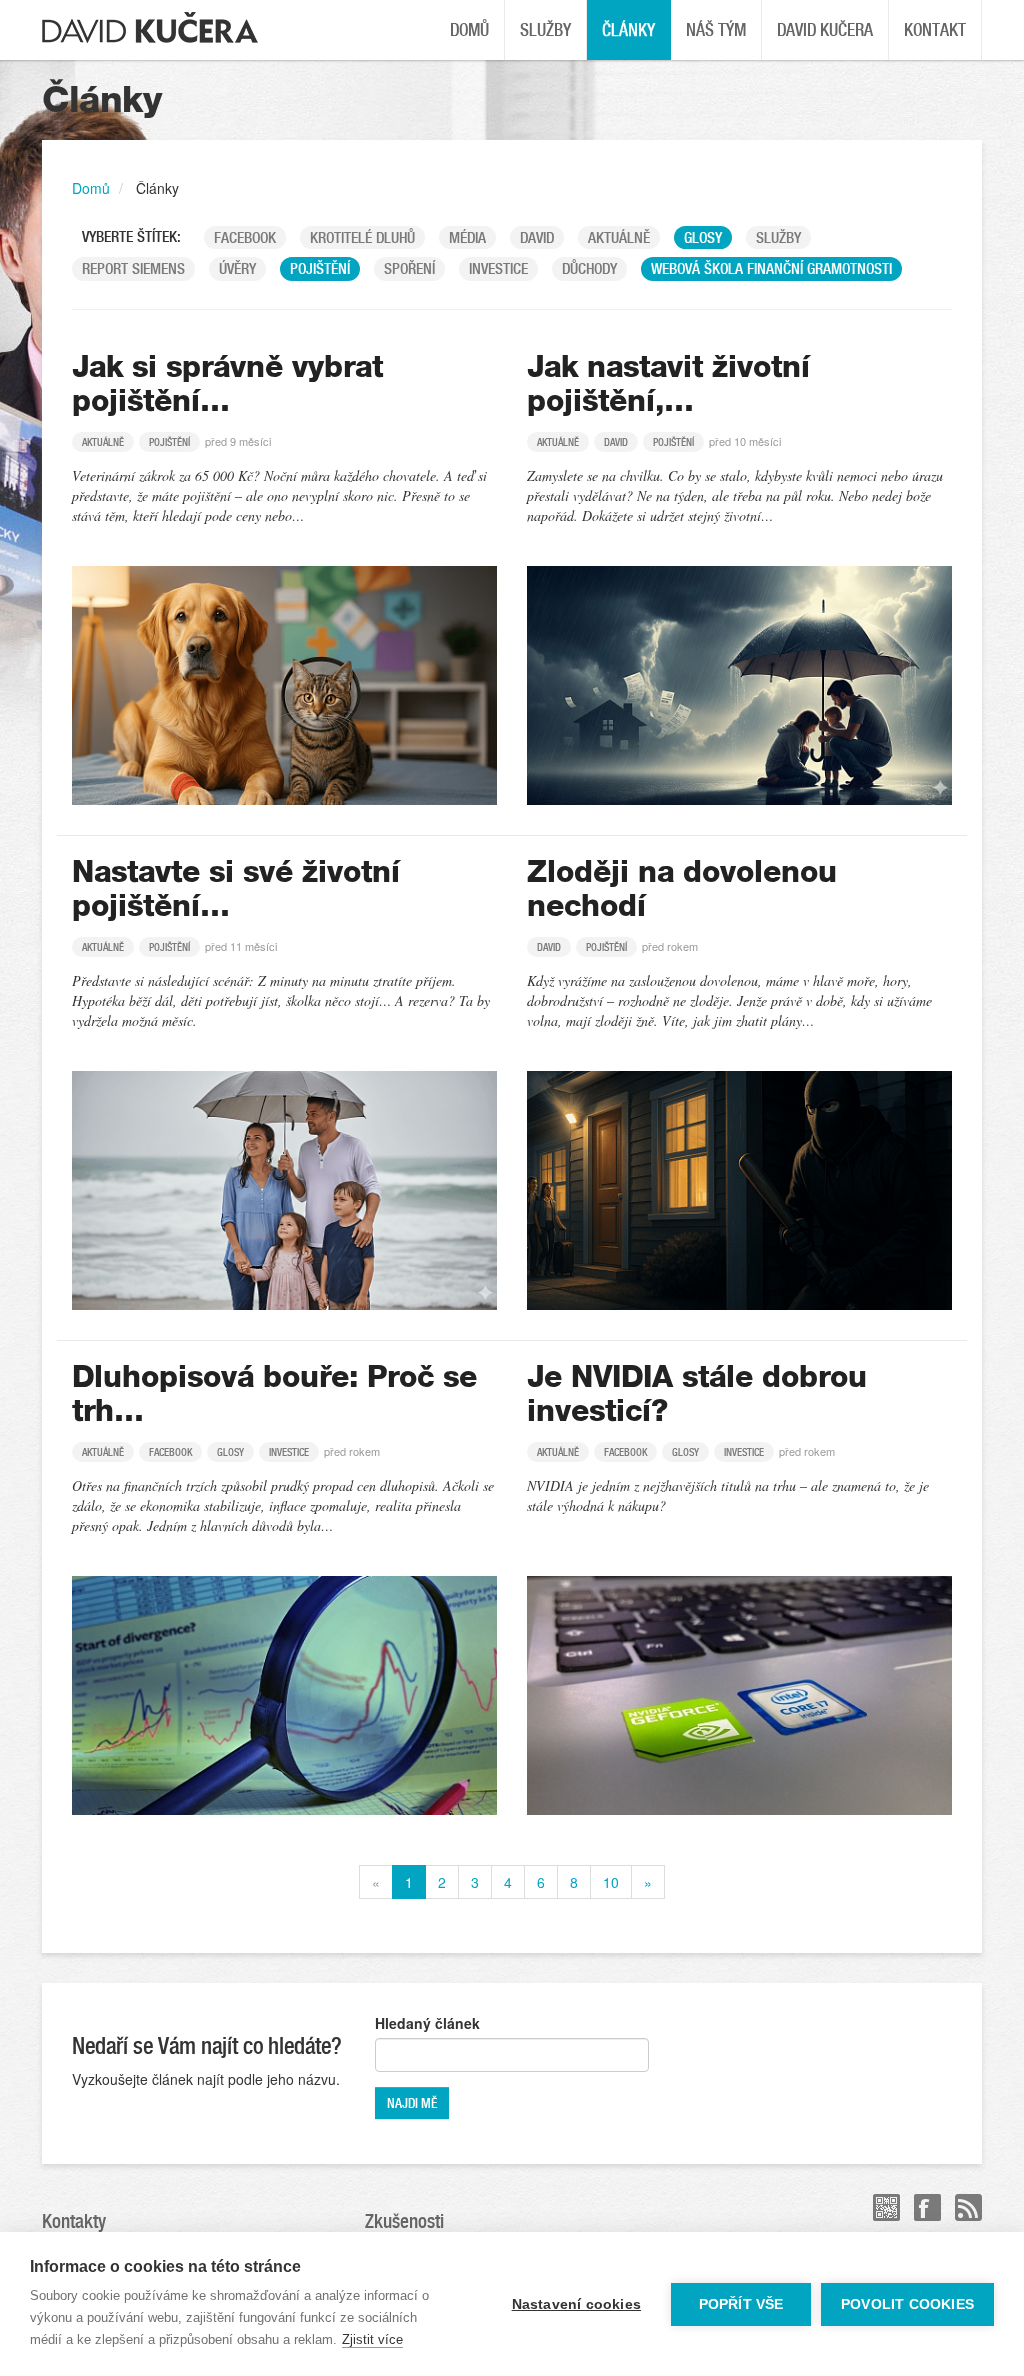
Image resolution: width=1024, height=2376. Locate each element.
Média (467, 237)
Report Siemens (133, 268)
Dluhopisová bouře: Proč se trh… (274, 1394)
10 (611, 1882)
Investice (498, 268)
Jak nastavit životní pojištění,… (668, 384)
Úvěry (237, 268)
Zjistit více (372, 2339)
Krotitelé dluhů (362, 237)
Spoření (409, 268)
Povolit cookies (907, 2304)
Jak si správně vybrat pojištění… (227, 384)
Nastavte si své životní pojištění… (236, 889)
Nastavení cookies (576, 2304)
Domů (469, 30)
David (537, 237)
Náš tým (716, 30)
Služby (545, 30)
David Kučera (825, 30)
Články (628, 30)
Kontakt (935, 30)
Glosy (703, 237)
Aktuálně (619, 237)
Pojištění (320, 268)
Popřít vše (741, 2304)
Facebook (245, 237)
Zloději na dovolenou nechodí (682, 889)
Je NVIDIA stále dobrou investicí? (697, 1394)
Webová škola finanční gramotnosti (771, 268)
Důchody (589, 268)
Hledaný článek (427, 2023)
